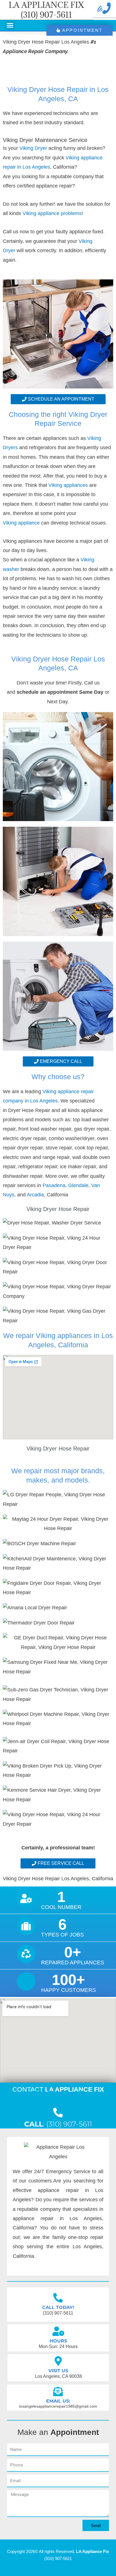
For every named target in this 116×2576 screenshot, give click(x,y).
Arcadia (35, 1195)
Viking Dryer (33, 148)
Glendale (78, 1185)
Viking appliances (68, 485)
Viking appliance (22, 523)
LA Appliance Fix (92, 2551)
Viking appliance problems (52, 213)
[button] (10, 25)
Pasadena (54, 1185)
